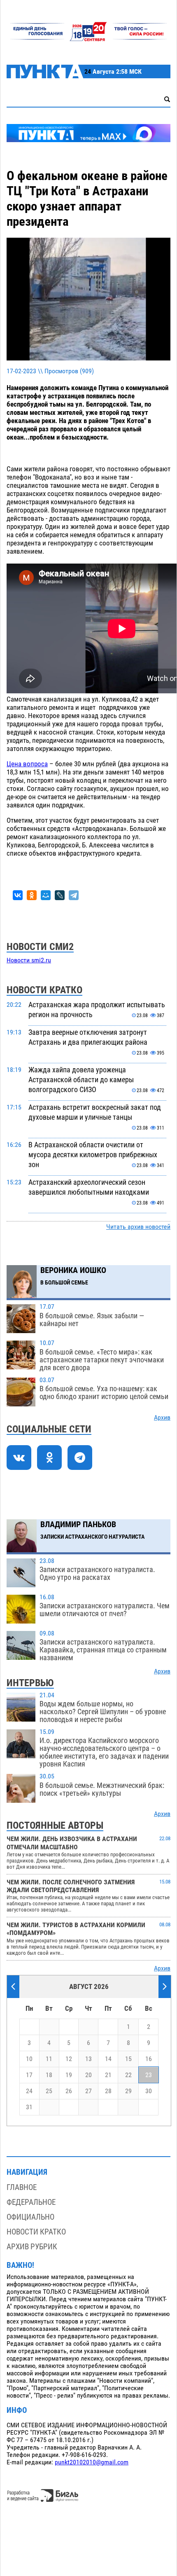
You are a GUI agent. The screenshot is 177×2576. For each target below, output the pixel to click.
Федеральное (31, 2202)
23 (149, 2075)
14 (108, 2059)
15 (128, 2059)
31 (29, 2107)
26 (69, 2091)
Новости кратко (36, 2232)
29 (128, 2091)
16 (149, 2059)
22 (128, 2075)
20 (88, 2075)
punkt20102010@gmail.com (92, 2462)
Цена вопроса (27, 764)
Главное (22, 2187)
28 (108, 2091)
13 (88, 2059)
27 (88, 2091)
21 (108, 2075)
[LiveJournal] (60, 895)
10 (29, 2059)
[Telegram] (74, 895)
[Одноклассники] (32, 895)
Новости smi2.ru (29, 960)
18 (49, 2075)
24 (29, 2091)
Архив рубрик (32, 2247)
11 (49, 2059)
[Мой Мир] (46, 895)
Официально (30, 2217)
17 (29, 2075)
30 (149, 2091)
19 (69, 2075)
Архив (162, 1418)
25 (49, 2091)
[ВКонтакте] (18, 895)
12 (69, 2059)
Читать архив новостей (138, 1227)
